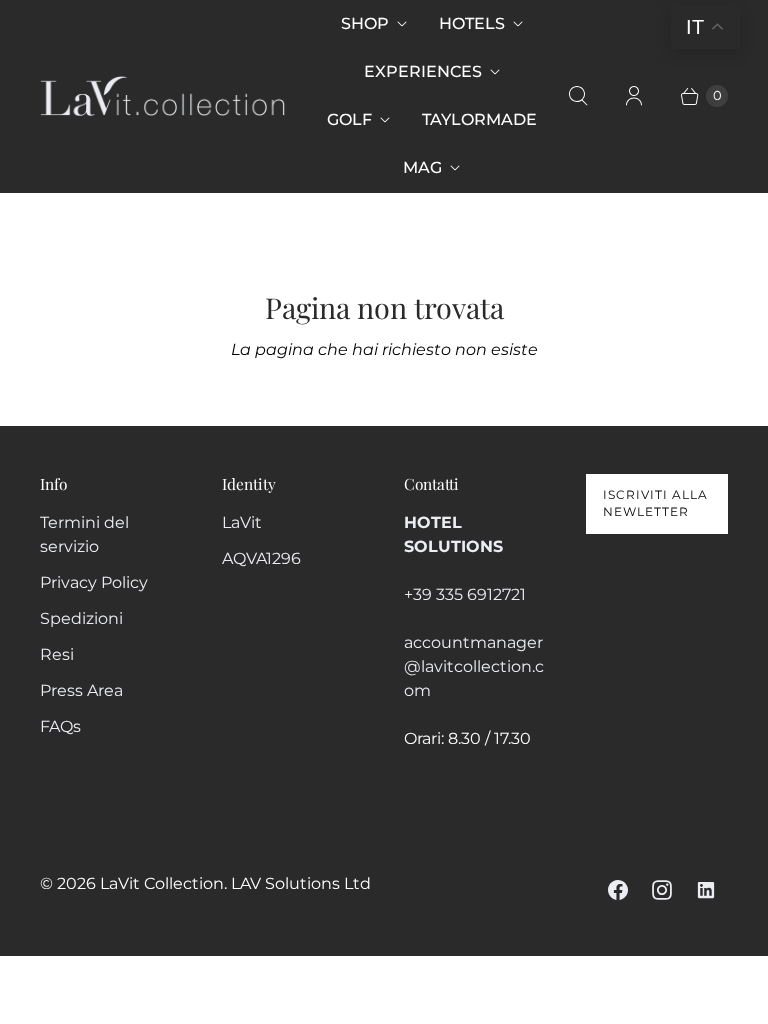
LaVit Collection (162, 883)
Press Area (81, 690)
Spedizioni (81, 618)
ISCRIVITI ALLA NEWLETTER (655, 503)
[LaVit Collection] (162, 96)
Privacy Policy (94, 582)
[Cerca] (578, 96)
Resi (57, 654)
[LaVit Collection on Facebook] (618, 890)
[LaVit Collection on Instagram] (662, 890)
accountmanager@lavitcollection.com (474, 666)
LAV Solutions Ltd (301, 883)
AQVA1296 (261, 558)
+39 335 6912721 (465, 594)
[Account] (634, 96)
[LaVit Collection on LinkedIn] (706, 890)
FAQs (60, 726)
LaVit (242, 522)
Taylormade (479, 119)
